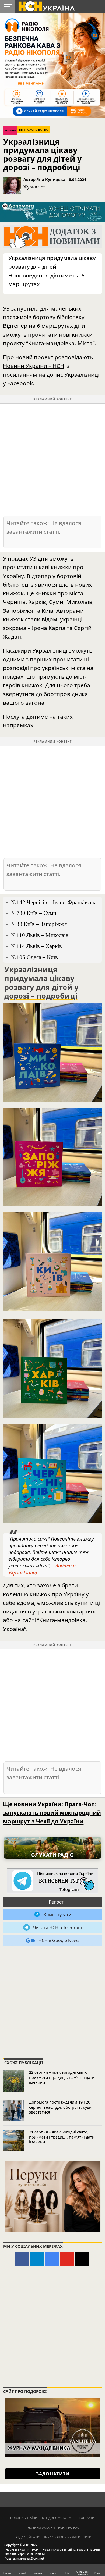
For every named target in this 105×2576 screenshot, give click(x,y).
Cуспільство (38, 130)
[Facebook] (22, 2259)
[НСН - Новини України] (52, 1881)
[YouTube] (67, 2259)
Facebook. (21, 383)
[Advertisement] (52, 459)
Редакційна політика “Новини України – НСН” (53, 2537)
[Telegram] (37, 2259)
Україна (10, 131)
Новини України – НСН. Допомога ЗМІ (41, 2518)
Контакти (87, 2518)
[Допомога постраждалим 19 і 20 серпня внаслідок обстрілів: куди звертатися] (14, 2111)
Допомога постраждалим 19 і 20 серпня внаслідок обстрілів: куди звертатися (60, 2107)
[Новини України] (46, 6)
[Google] (52, 2259)
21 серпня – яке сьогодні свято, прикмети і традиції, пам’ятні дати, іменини (62, 2137)
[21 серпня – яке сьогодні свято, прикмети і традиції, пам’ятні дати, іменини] (14, 2140)
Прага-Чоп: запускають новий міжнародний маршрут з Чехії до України (52, 1813)
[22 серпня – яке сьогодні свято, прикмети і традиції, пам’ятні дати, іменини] (14, 2081)
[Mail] (82, 2259)
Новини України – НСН (34, 366)
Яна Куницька (51, 179)
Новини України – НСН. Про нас (53, 2527)
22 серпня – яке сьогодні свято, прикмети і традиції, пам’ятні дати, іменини (62, 2077)
